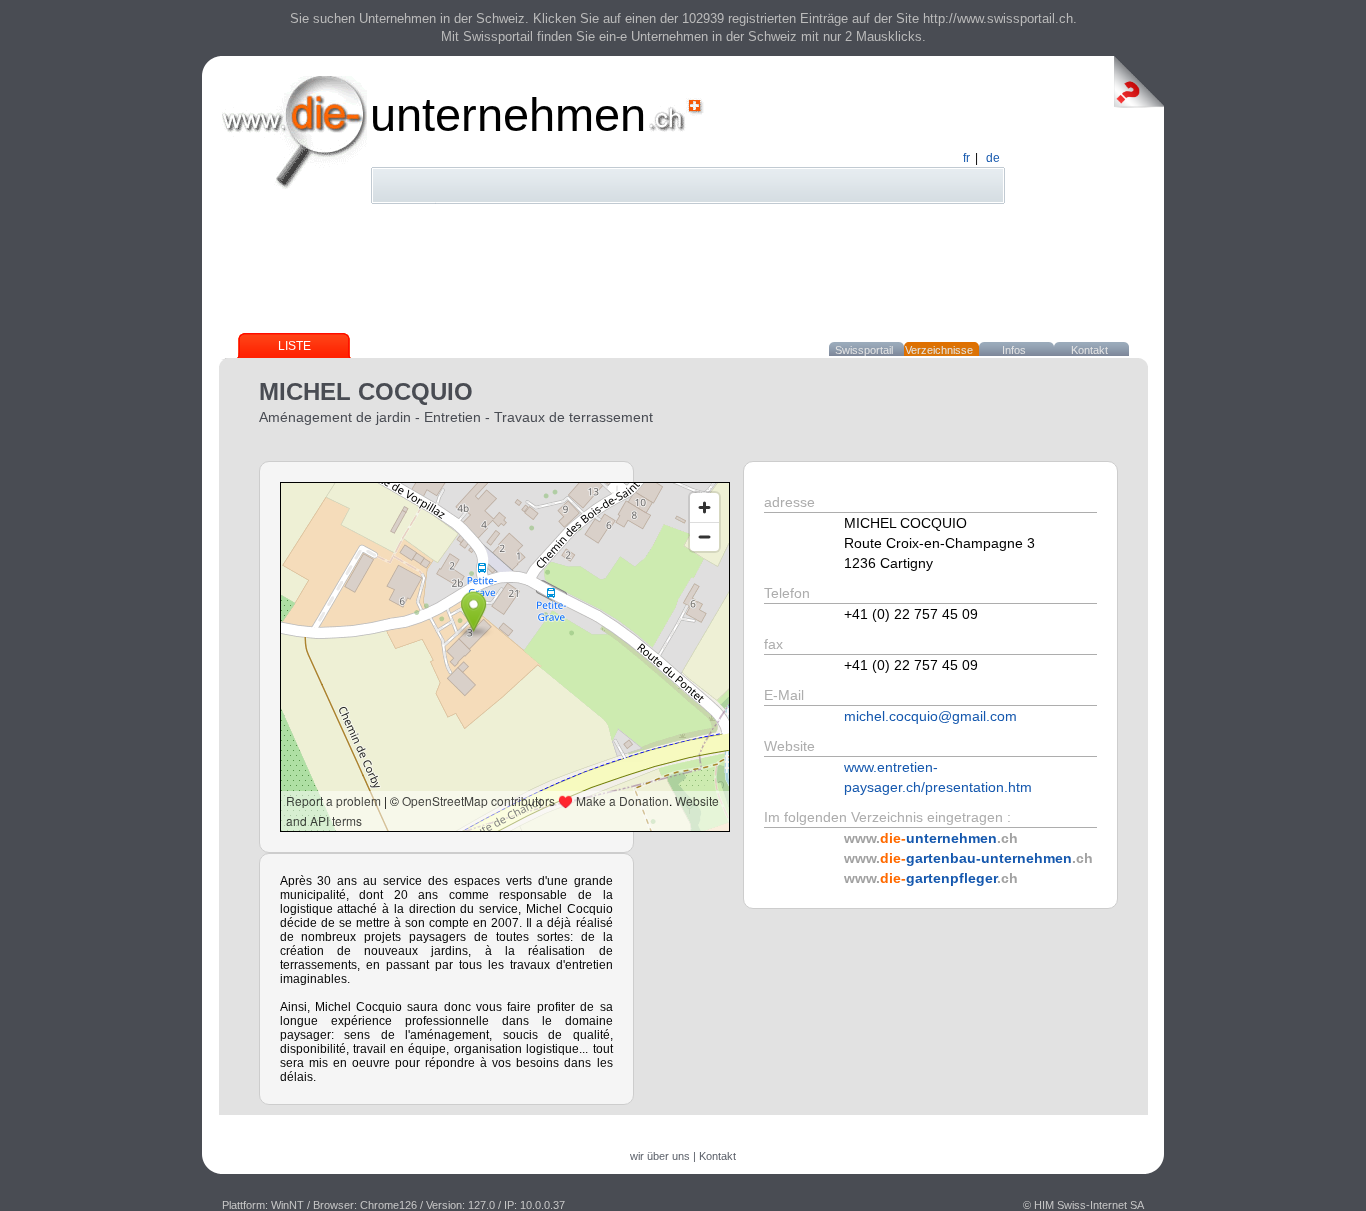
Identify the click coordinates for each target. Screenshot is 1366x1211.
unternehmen (508, 114)
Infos (1014, 350)
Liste (294, 346)
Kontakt (1089, 350)
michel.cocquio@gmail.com (930, 716)
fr (966, 158)
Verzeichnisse (939, 350)
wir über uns (660, 1156)
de (993, 158)
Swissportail (864, 350)
